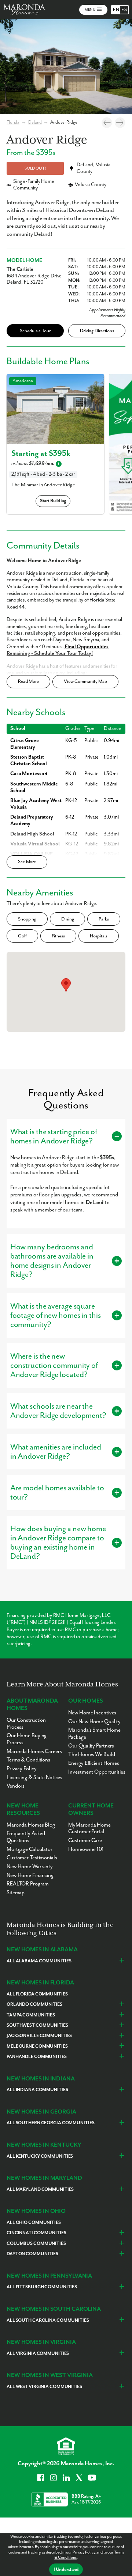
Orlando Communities (34, 2004)
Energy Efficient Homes (94, 1763)
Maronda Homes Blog (31, 1825)
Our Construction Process (26, 1724)
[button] (66, 985)
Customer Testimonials (32, 1858)
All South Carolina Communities (48, 2320)
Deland (35, 122)
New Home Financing (30, 1875)
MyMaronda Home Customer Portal (89, 1828)
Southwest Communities (37, 2025)
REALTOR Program (28, 1884)
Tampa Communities (31, 2015)
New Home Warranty (30, 1867)
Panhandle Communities (37, 2057)
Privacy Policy (84, 2552)
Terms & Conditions (28, 1760)
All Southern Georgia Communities (50, 2123)
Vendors (16, 1786)
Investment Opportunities (97, 1772)
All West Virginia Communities (44, 2387)
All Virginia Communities (38, 2354)
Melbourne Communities (37, 2046)
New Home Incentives (92, 1713)
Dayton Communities (32, 2254)
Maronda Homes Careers (34, 1751)
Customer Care (85, 1840)
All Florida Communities (37, 1994)
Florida (13, 122)
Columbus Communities (36, 2244)
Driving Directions (97, 331)
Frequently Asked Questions (26, 1837)
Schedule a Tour (35, 331)
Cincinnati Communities (36, 2233)
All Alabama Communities (39, 1961)
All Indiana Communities (37, 2090)
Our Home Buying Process (27, 1739)
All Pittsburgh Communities (42, 2287)
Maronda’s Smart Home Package (94, 1734)
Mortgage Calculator (30, 1849)
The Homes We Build (91, 1754)
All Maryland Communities (40, 2190)
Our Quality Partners (91, 1746)
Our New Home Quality (94, 1722)
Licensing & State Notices (34, 1777)
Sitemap (16, 1893)
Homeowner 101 (86, 1849)
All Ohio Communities (34, 2223)
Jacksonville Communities (39, 2036)
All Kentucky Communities (40, 2156)
